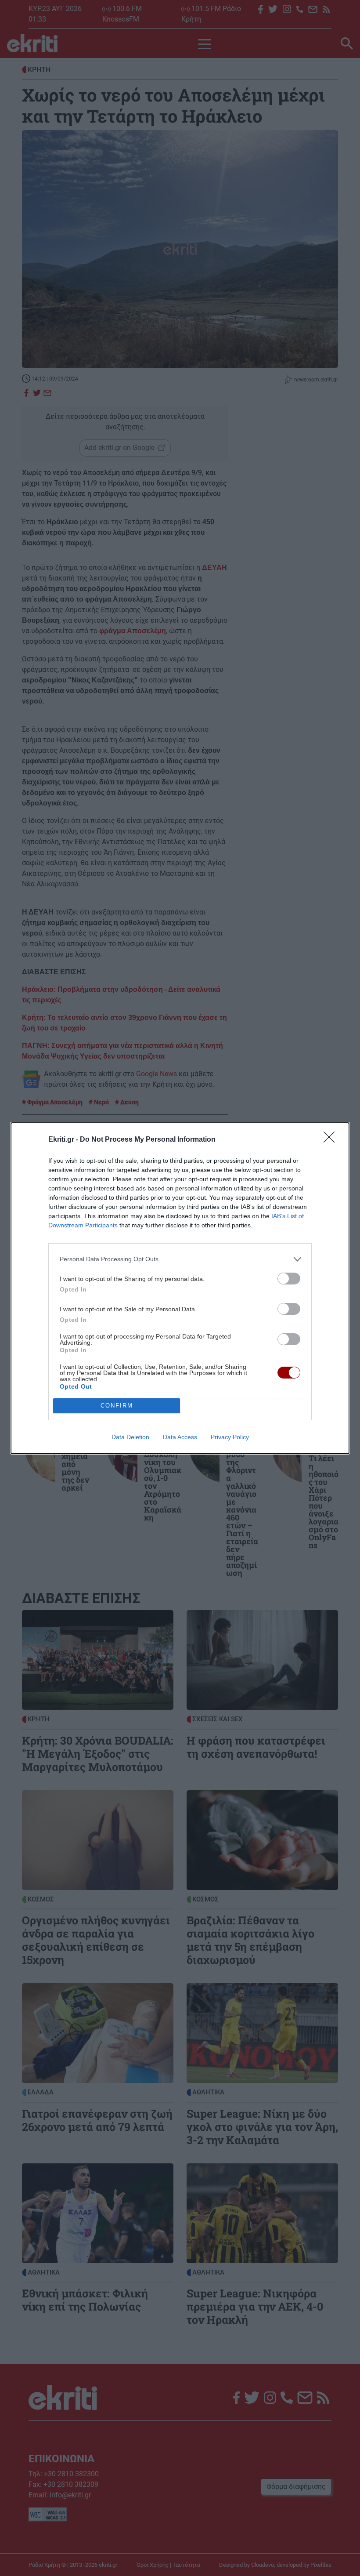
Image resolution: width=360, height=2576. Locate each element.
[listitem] (180, 1259)
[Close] (332, 1140)
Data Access (180, 1437)
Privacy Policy (230, 1437)
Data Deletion (130, 1437)
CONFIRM (117, 1406)
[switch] (289, 1279)
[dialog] (180, 1288)
